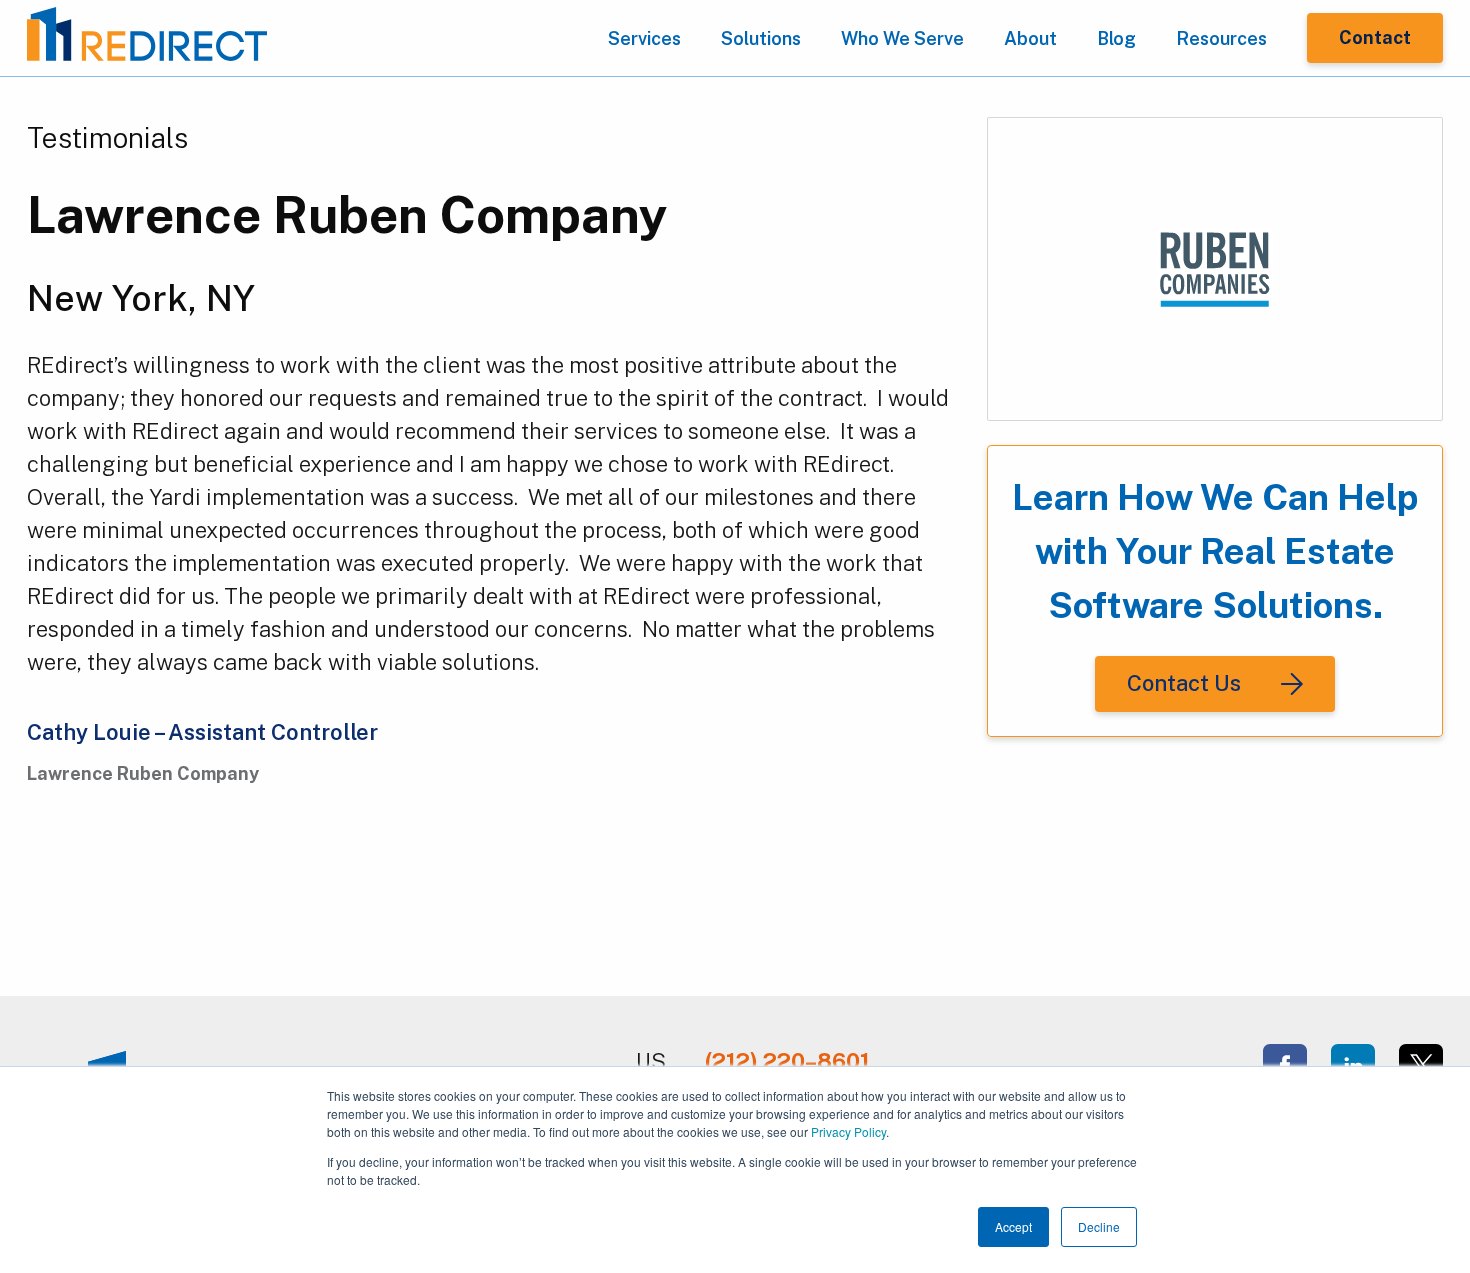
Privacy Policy (848, 1131)
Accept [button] (1013, 1226)
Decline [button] (1099, 1226)
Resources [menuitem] (1221, 38)
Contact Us (1184, 683)
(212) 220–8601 (787, 1061)
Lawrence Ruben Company (347, 214)
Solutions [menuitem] (761, 38)
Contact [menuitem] (1375, 37)
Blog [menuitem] (1116, 38)
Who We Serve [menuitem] (902, 38)
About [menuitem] (1030, 38)
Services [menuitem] (644, 38)
